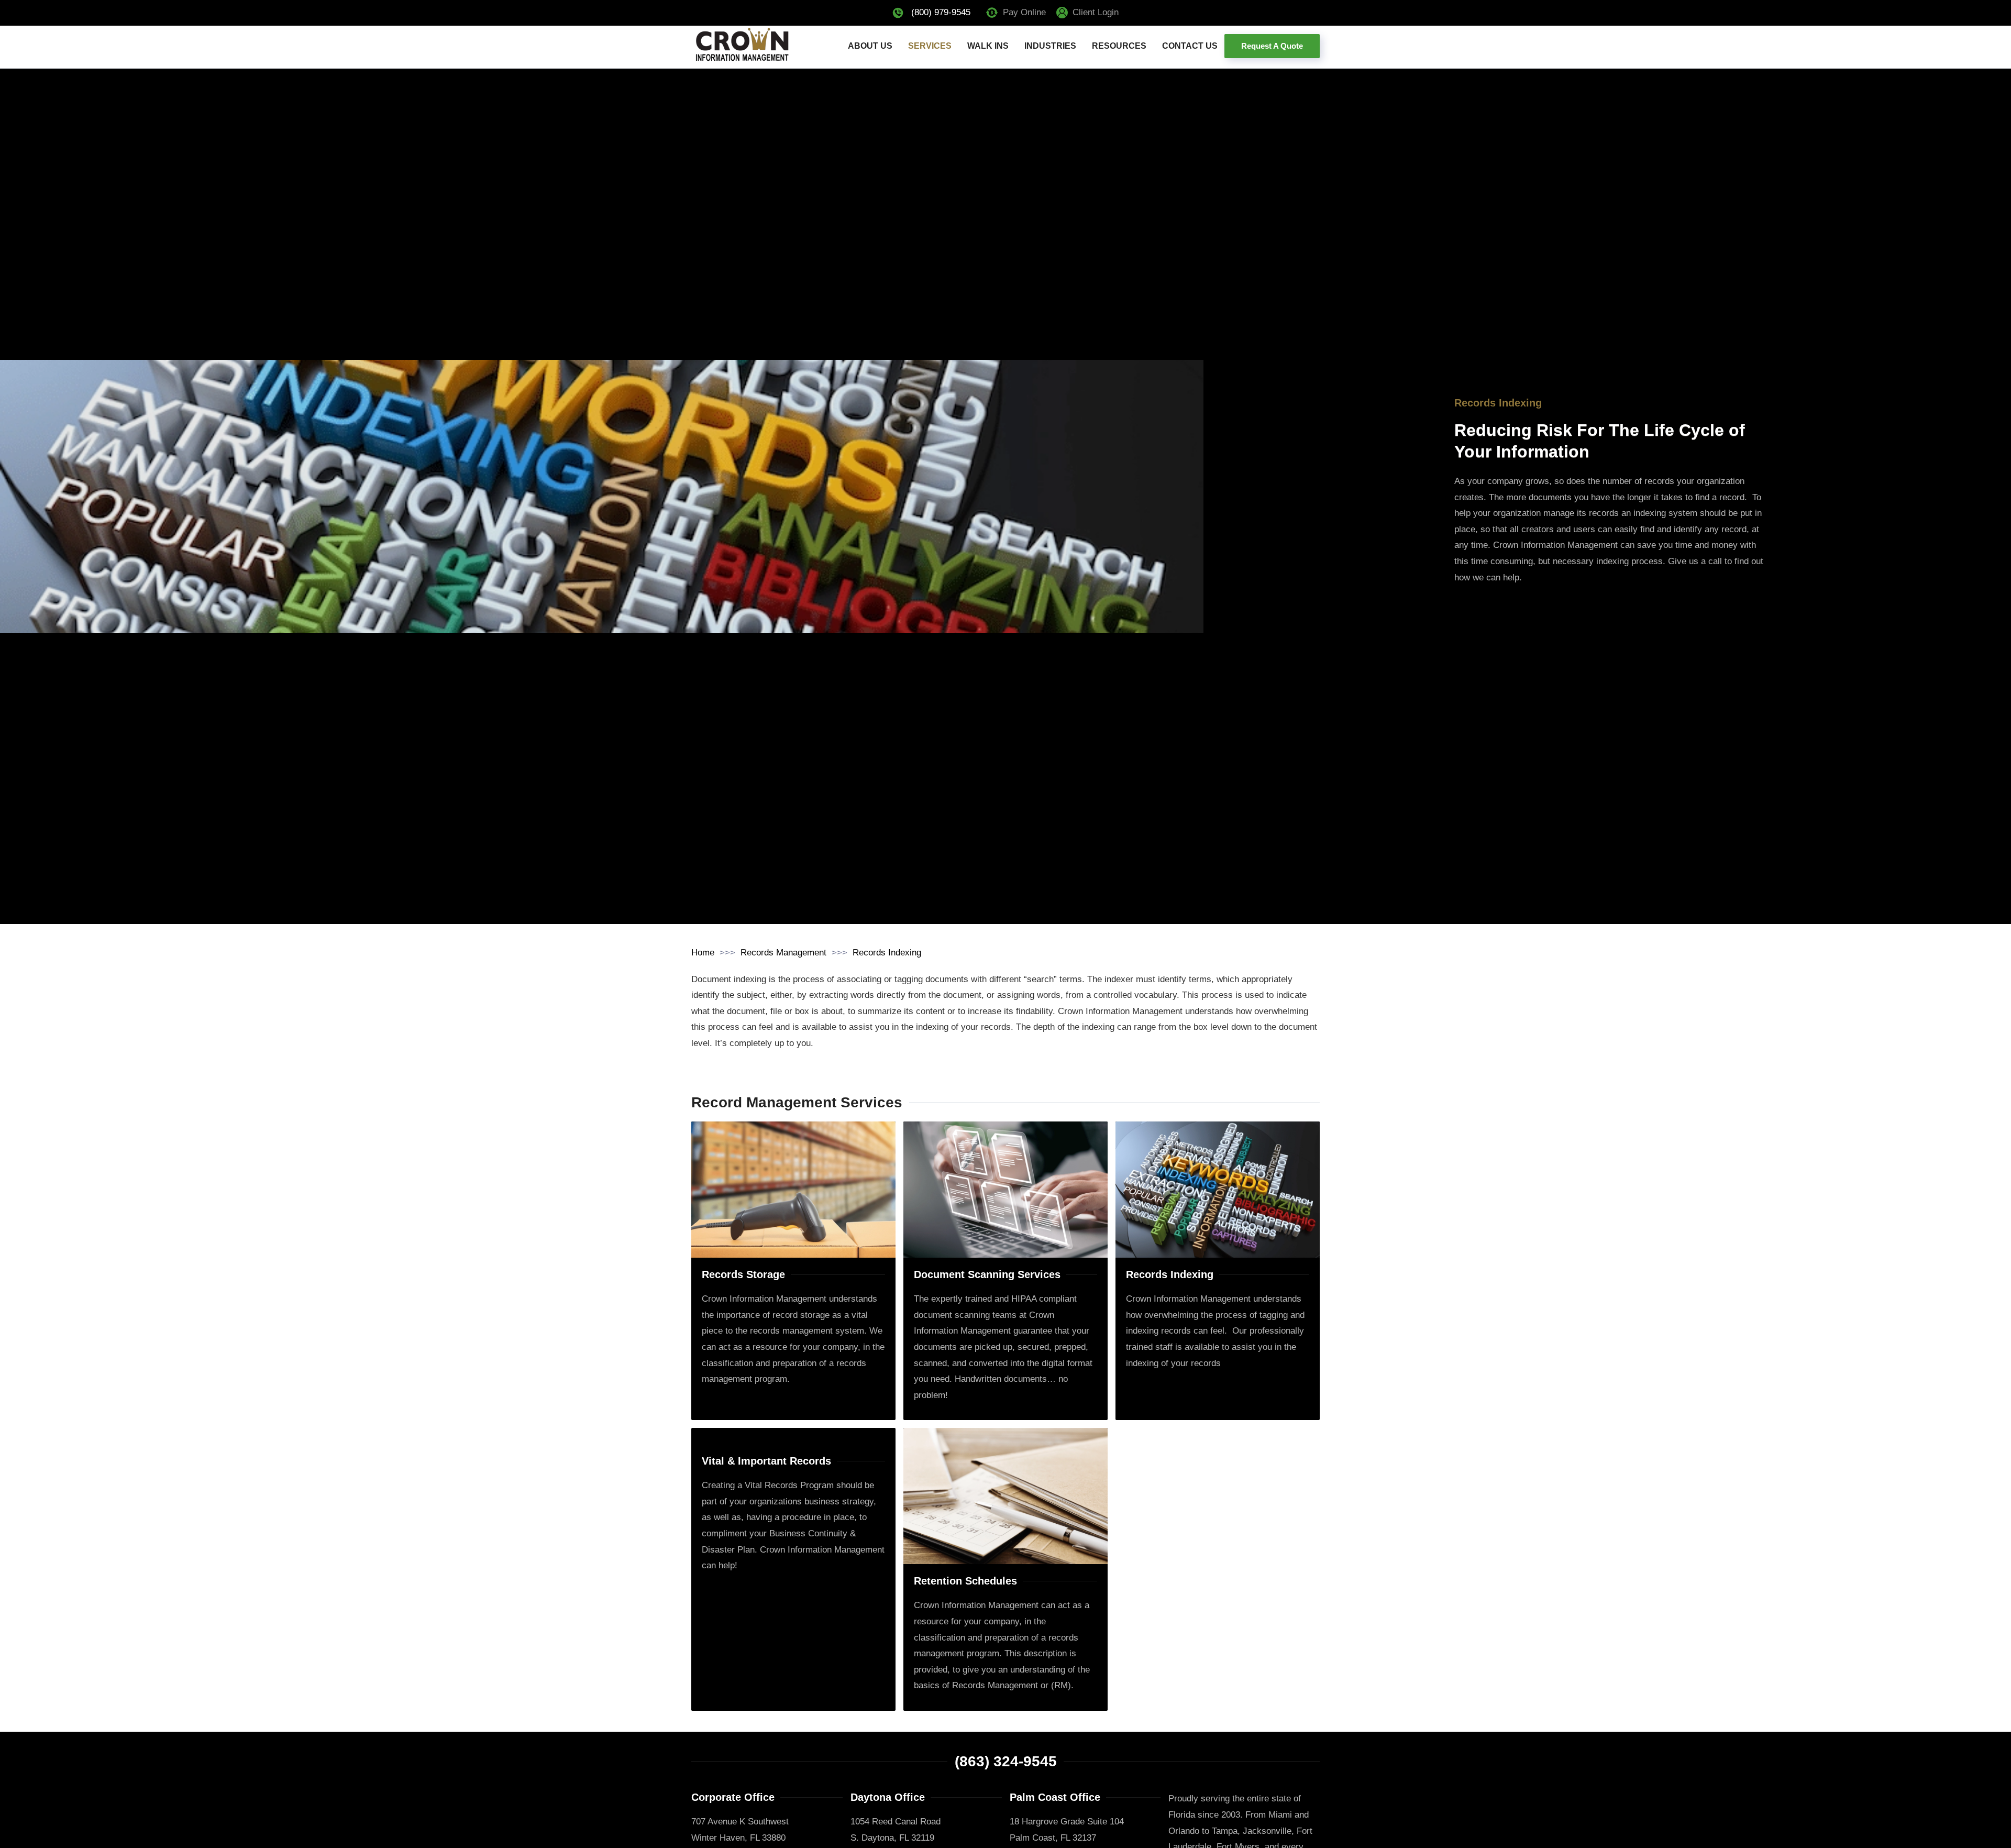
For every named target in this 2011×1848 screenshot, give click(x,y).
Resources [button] (1119, 46)
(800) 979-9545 (941, 12)
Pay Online (1024, 12)
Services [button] (930, 46)
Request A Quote (1272, 46)
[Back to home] (742, 46)
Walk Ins (988, 46)
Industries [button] (1050, 46)
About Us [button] (870, 46)
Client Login (1096, 12)
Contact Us (1190, 46)
